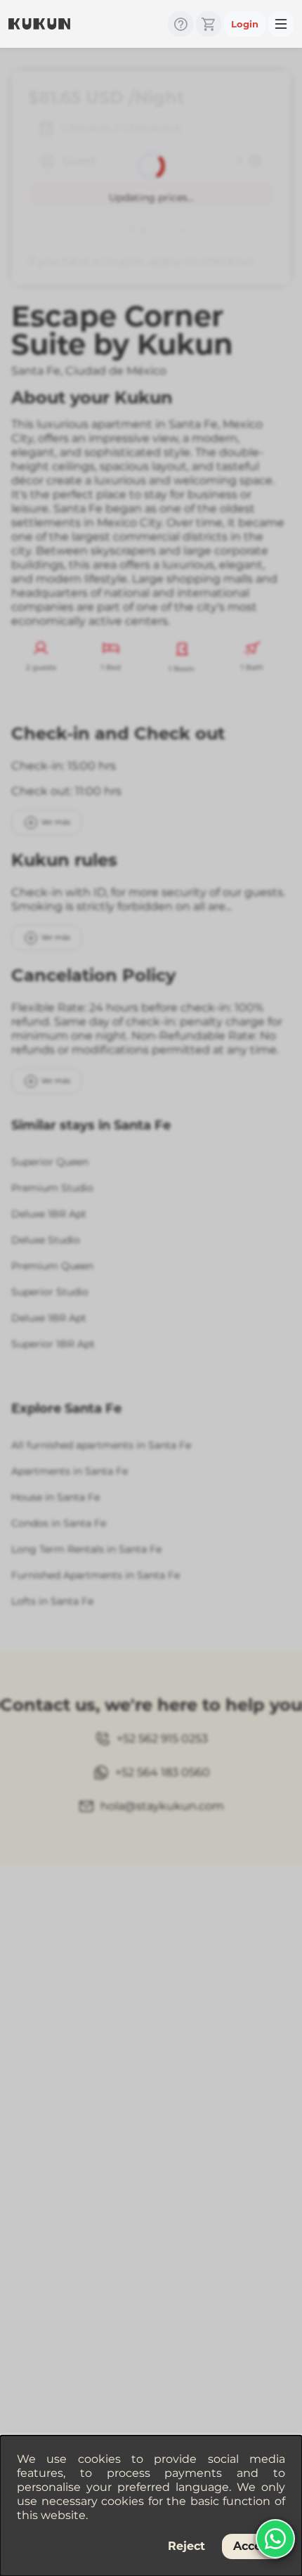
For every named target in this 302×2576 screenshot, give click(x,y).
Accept (254, 2546)
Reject (186, 2546)
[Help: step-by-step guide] (180, 24)
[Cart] (209, 24)
